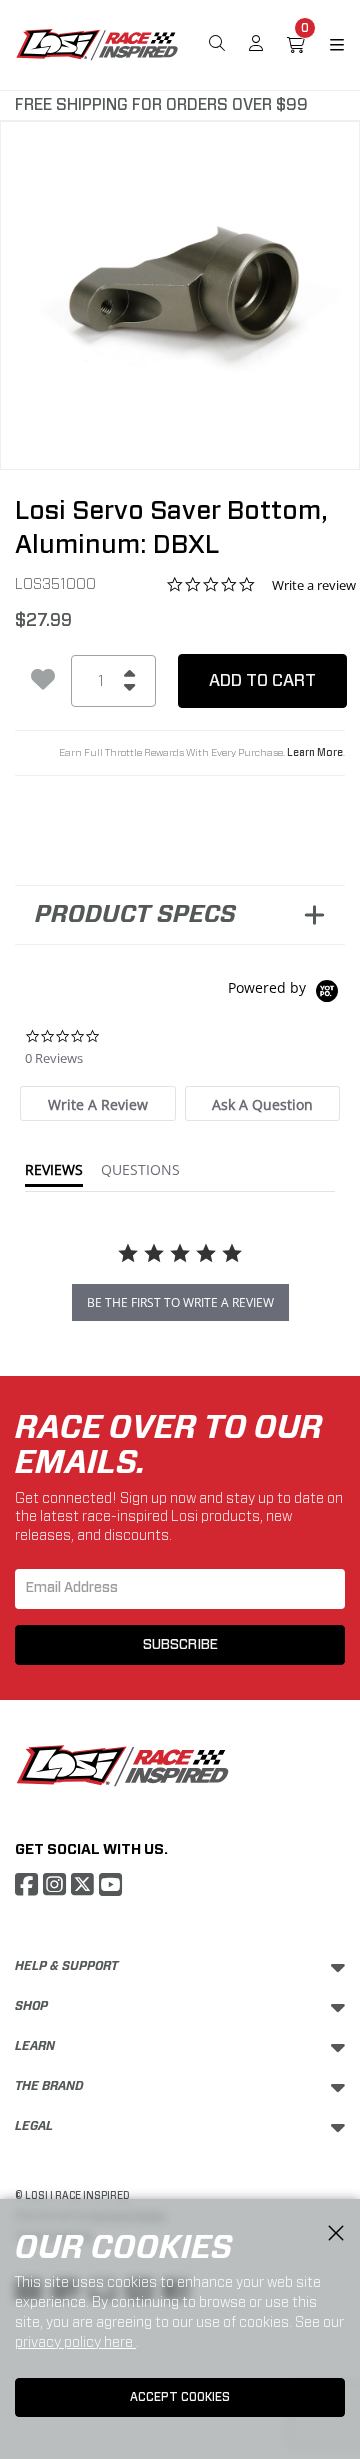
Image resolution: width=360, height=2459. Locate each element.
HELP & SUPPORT (66, 1966)
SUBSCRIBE (180, 1645)
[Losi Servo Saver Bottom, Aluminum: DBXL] (180, 282)
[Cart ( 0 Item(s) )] (296, 45)
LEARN (35, 2046)
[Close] (336, 2234)
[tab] (97, 1103)
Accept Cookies (180, 2397)
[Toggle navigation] (325, 45)
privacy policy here (75, 2342)
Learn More (315, 753)
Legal (34, 2126)
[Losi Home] (97, 43)
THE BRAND (49, 2086)
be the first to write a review (180, 1302)
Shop (31, 2006)
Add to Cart (262, 680)
